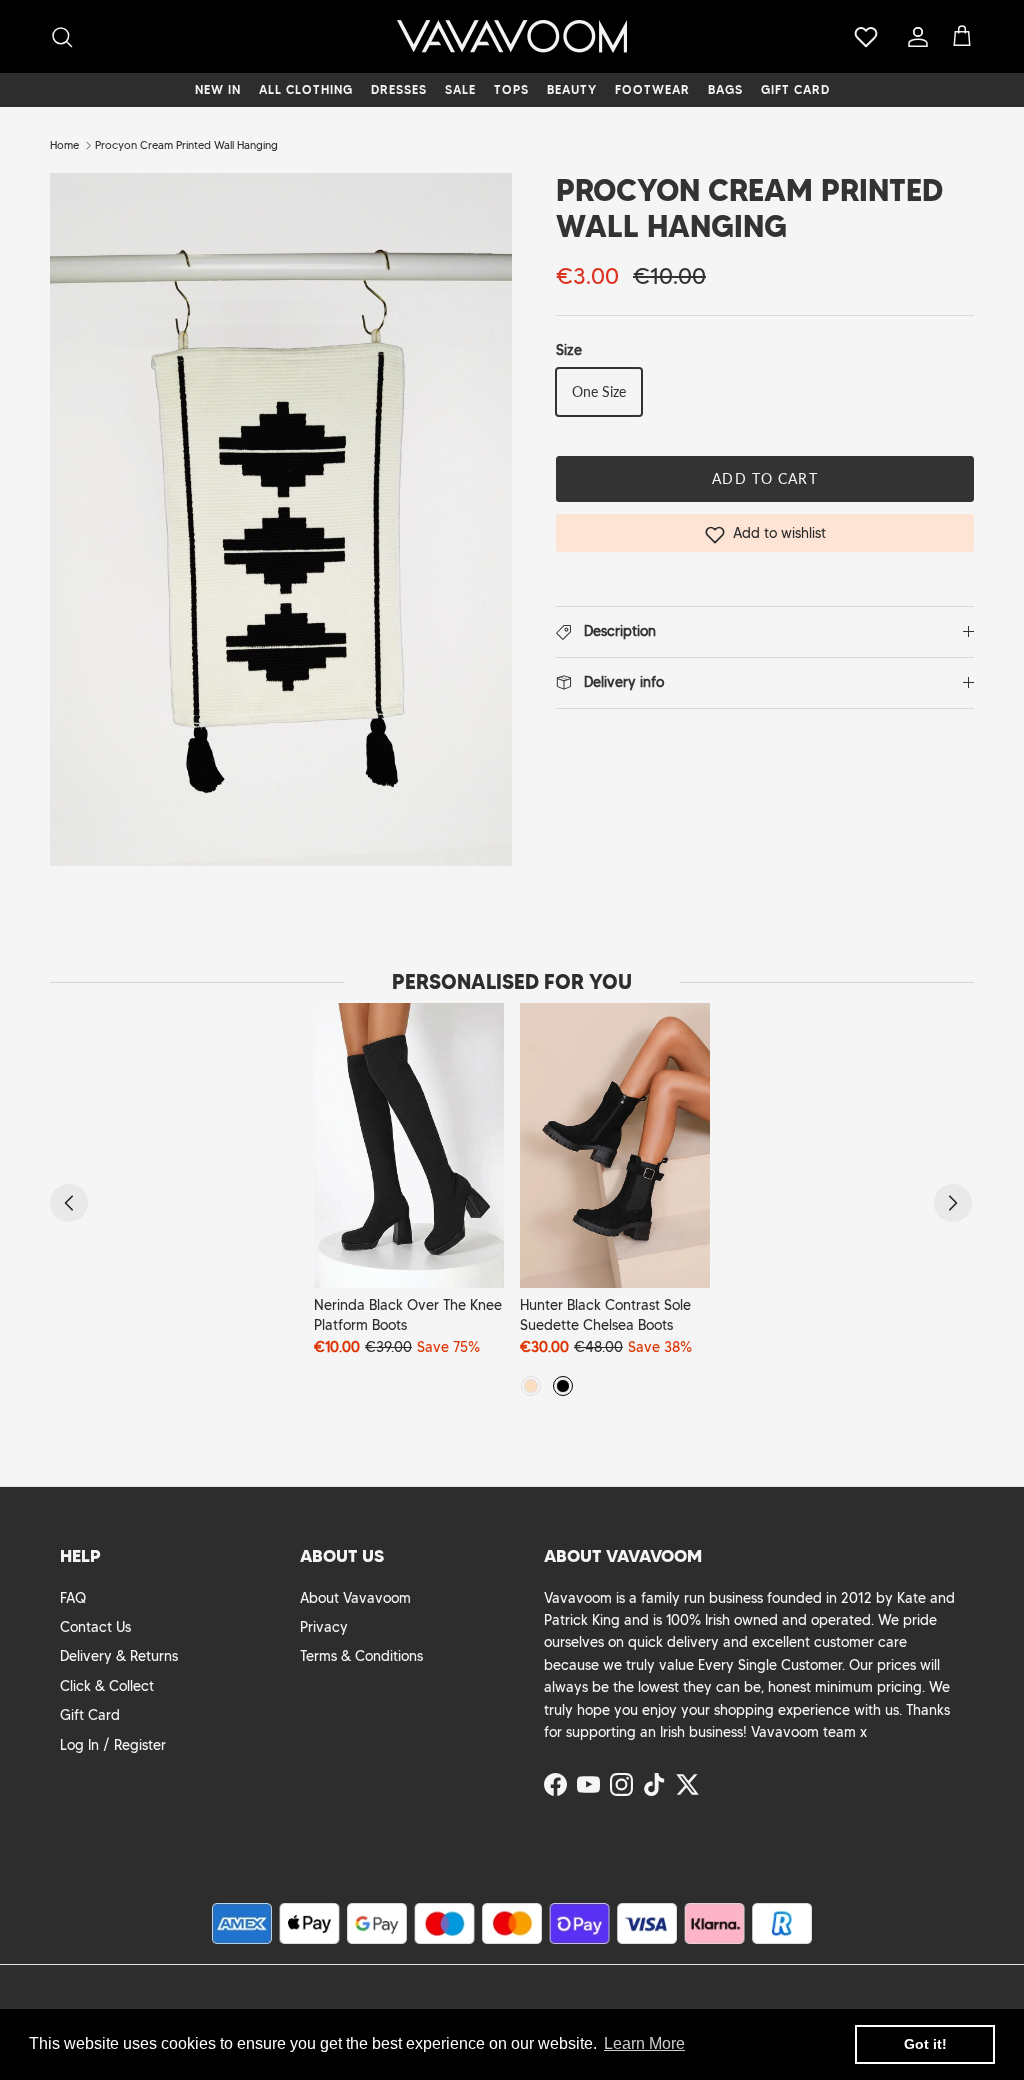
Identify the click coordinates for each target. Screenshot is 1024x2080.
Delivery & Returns (119, 1656)
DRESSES (399, 89)
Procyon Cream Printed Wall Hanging (186, 145)
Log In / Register (113, 1745)
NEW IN (218, 89)
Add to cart (764, 478)
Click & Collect (107, 1686)
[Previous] (69, 1203)
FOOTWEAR (652, 89)
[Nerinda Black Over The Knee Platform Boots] (409, 1145)
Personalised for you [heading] (512, 982)
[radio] (531, 1386)
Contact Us (95, 1627)
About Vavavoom (355, 1598)
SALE (460, 89)
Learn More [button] (644, 2043)
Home (64, 145)
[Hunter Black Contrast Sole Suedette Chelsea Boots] (615, 1145)
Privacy (324, 1627)
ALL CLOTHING (306, 89)
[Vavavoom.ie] (512, 36)
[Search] (62, 37)
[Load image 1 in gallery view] (281, 519)
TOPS (511, 89)
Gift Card (90, 1715)
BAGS (725, 89)
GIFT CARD (795, 89)
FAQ (73, 1598)
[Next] (953, 1203)
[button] (765, 533)
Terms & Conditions (361, 1656)
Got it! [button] (925, 2044)
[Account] (914, 37)
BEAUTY (572, 89)
